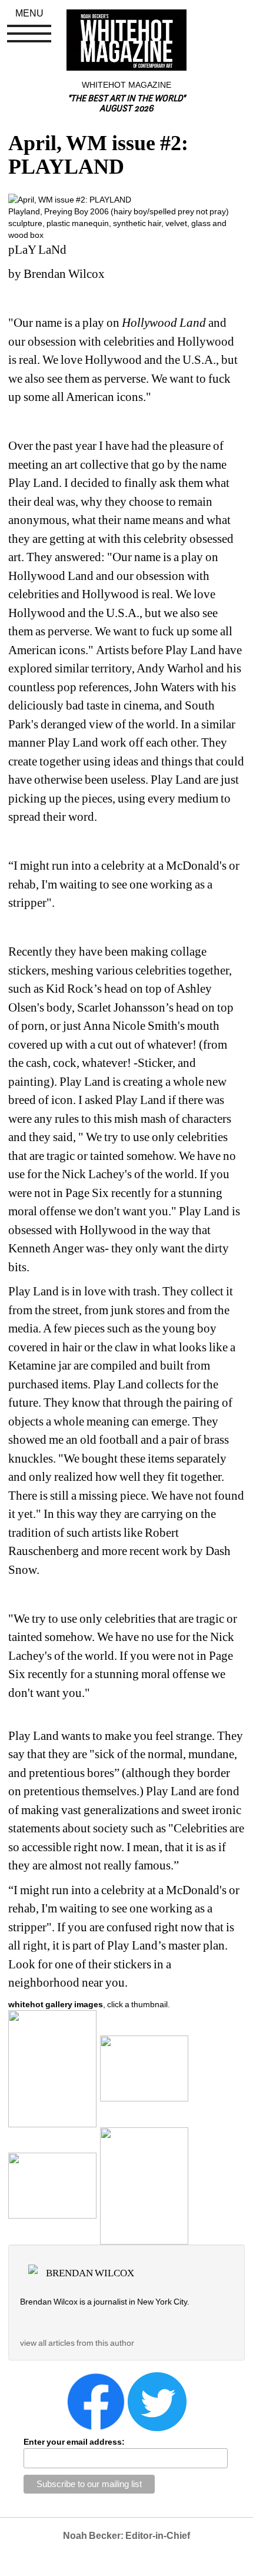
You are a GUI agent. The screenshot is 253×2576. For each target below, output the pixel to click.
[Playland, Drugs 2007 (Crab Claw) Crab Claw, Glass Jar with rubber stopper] (144, 2185)
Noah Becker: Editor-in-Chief (126, 2536)
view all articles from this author (77, 2343)
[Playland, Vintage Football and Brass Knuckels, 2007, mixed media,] (52, 2185)
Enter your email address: (74, 2442)
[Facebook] (96, 2401)
